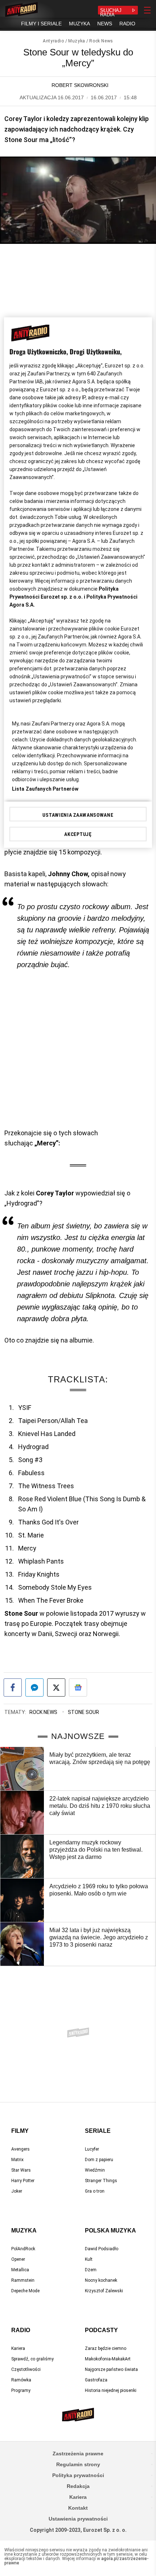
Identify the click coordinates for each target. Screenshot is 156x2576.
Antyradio (53, 41)
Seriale (98, 2131)
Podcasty (101, 2330)
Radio (21, 2330)
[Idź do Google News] (78, 1687)
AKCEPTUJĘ (78, 834)
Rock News (101, 41)
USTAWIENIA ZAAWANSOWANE (78, 815)
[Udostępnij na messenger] (34, 1687)
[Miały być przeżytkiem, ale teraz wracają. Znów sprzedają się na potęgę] (22, 1769)
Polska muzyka (110, 2230)
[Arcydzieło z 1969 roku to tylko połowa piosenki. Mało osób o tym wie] (22, 1900)
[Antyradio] (21, 10)
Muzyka (77, 41)
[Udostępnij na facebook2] (13, 1687)
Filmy (20, 2131)
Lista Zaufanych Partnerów (45, 789)
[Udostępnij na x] (56, 1687)
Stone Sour (83, 1712)
